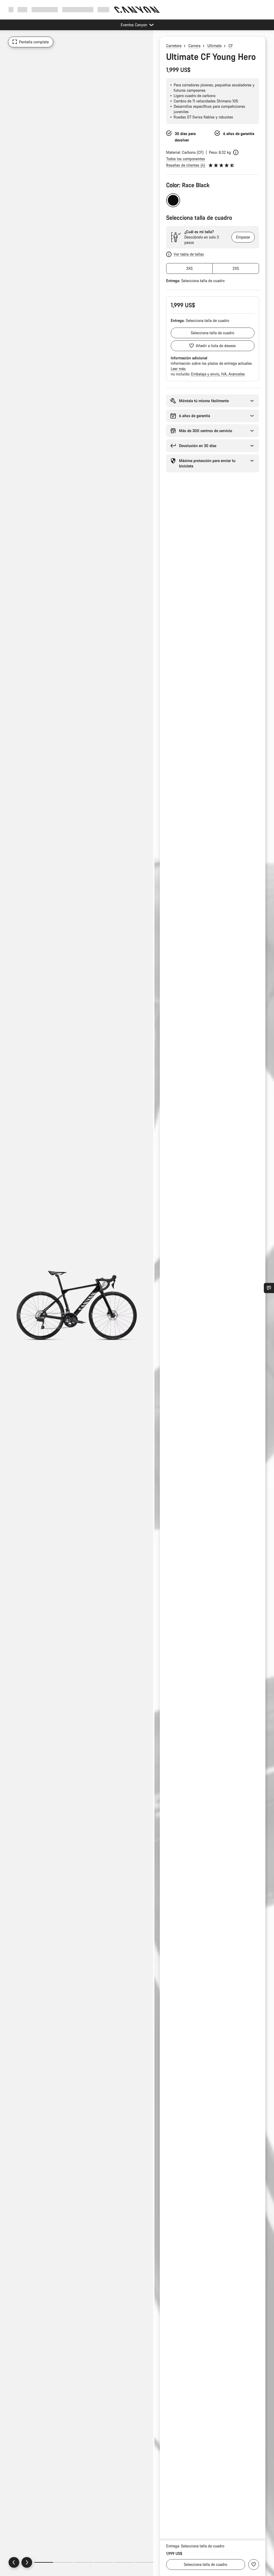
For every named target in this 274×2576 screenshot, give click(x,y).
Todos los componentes (186, 159)
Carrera (194, 46)
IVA (224, 374)
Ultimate (214, 46)
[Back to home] (137, 10)
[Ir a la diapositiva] (64, 2562)
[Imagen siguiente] (27, 2562)
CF (231, 46)
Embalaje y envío (206, 374)
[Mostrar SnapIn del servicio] (269, 1288)
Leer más (178, 369)
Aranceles (237, 374)
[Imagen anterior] (14, 2562)
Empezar (243, 237)
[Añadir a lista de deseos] (254, 2565)
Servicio (104, 9)
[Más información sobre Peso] (236, 152)
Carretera (174, 46)
